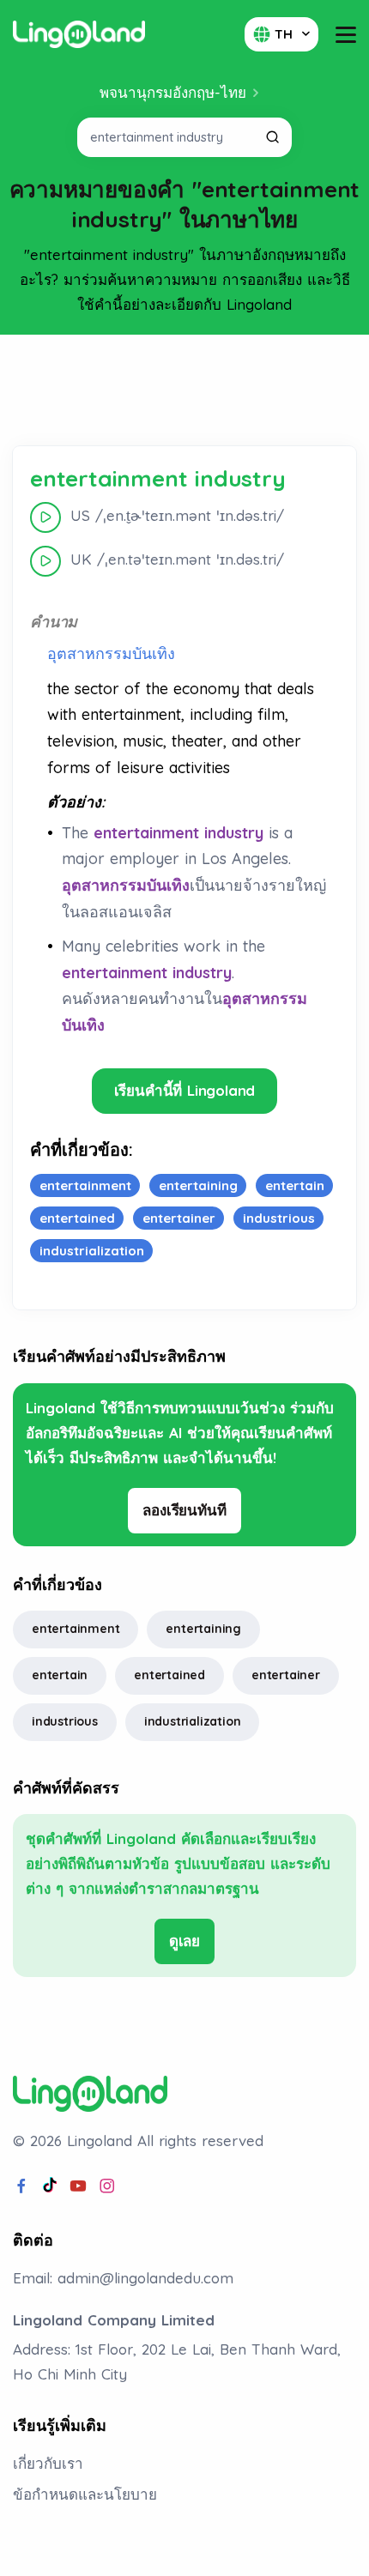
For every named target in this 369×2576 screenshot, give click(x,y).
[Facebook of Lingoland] (21, 2186)
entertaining (203, 1629)
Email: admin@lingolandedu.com (123, 2278)
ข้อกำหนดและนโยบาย (85, 2494)
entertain (60, 1675)
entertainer (286, 1675)
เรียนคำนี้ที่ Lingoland (185, 1090)
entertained (169, 1675)
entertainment (76, 1629)
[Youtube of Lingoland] (78, 2186)
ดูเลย (184, 1941)
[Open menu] (346, 35)
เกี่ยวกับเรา (48, 2463)
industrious (65, 1721)
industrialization (193, 1721)
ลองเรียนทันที (184, 1510)
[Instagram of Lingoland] (107, 2186)
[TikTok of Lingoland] (50, 2186)
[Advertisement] (184, 390)
